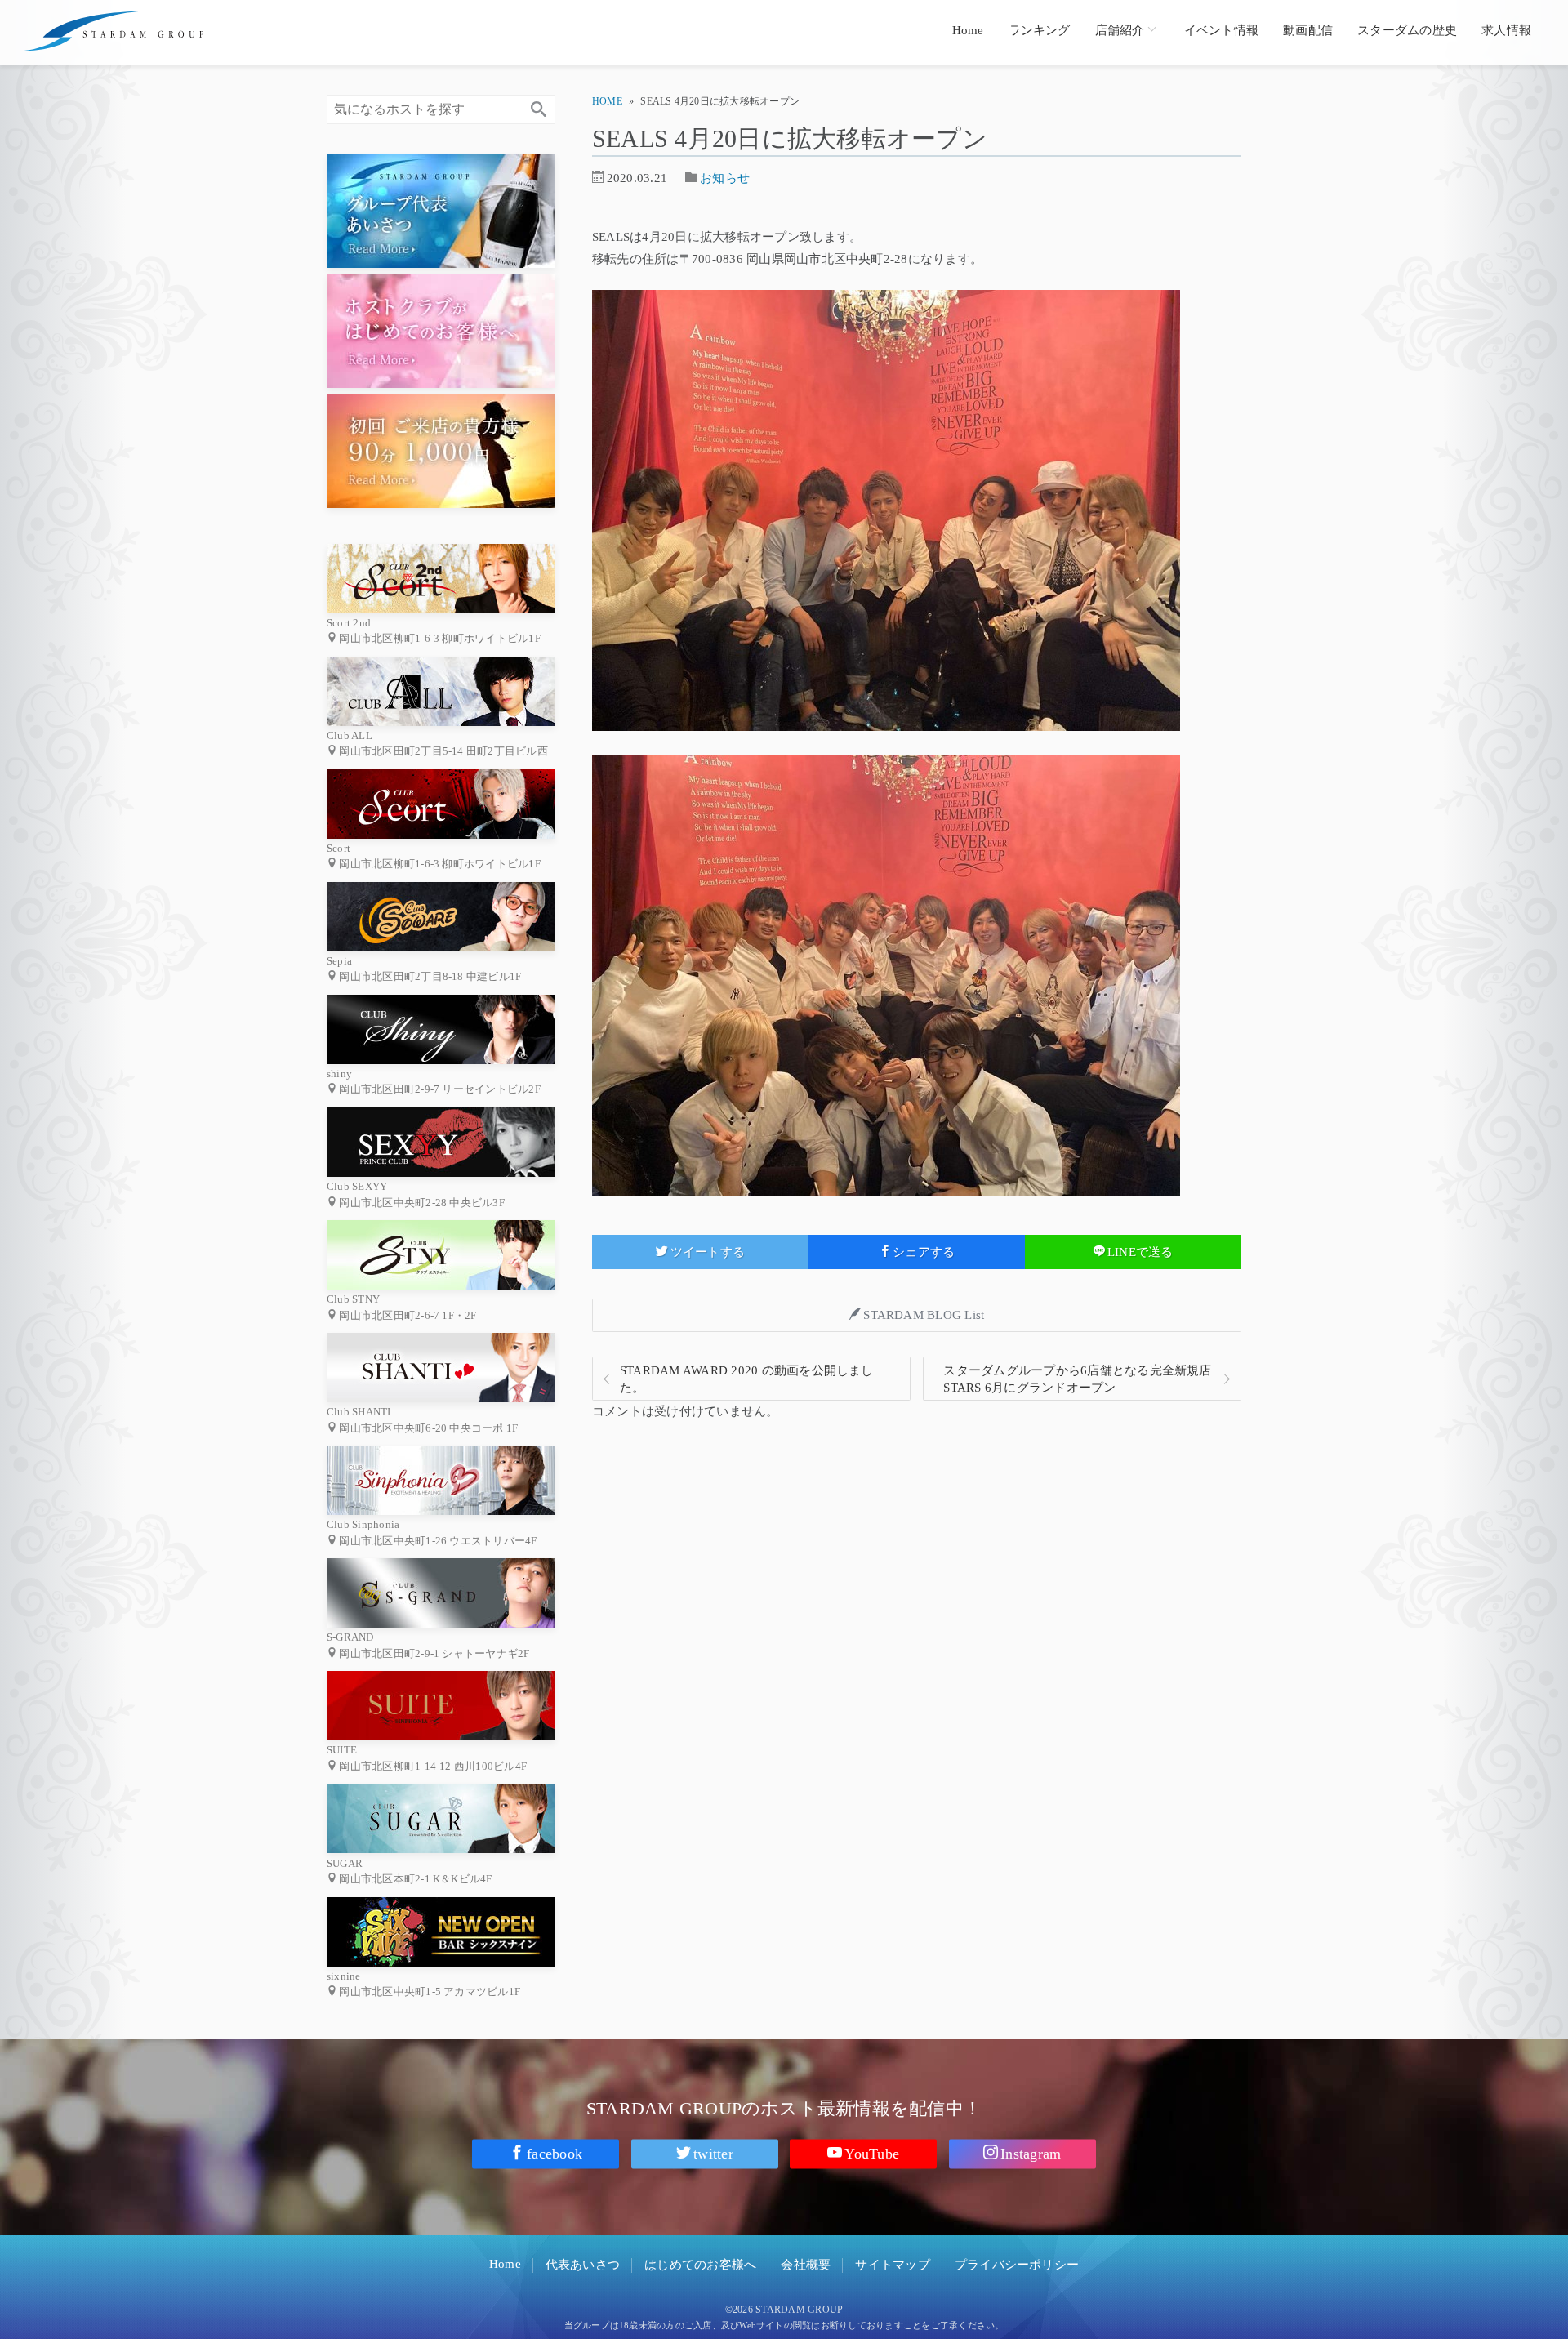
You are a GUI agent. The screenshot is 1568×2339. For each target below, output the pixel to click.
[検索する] (539, 109)
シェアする (924, 1252)
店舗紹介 (1120, 30)
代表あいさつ (583, 2265)
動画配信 (1308, 30)
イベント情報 (1221, 30)
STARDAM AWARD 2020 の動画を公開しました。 (747, 1379)
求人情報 (1506, 30)
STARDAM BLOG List (924, 1315)
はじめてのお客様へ (700, 2265)
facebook (555, 2154)
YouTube (872, 2154)
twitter (713, 2154)
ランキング (1040, 30)
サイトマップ (892, 2265)
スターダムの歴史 (1407, 30)
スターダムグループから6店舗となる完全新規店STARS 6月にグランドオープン (1077, 1379)
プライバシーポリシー (1017, 2265)
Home (968, 30)
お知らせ (725, 178)
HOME (607, 101)
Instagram (1031, 2154)
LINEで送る (1140, 1252)
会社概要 (806, 2265)
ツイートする (708, 1252)
